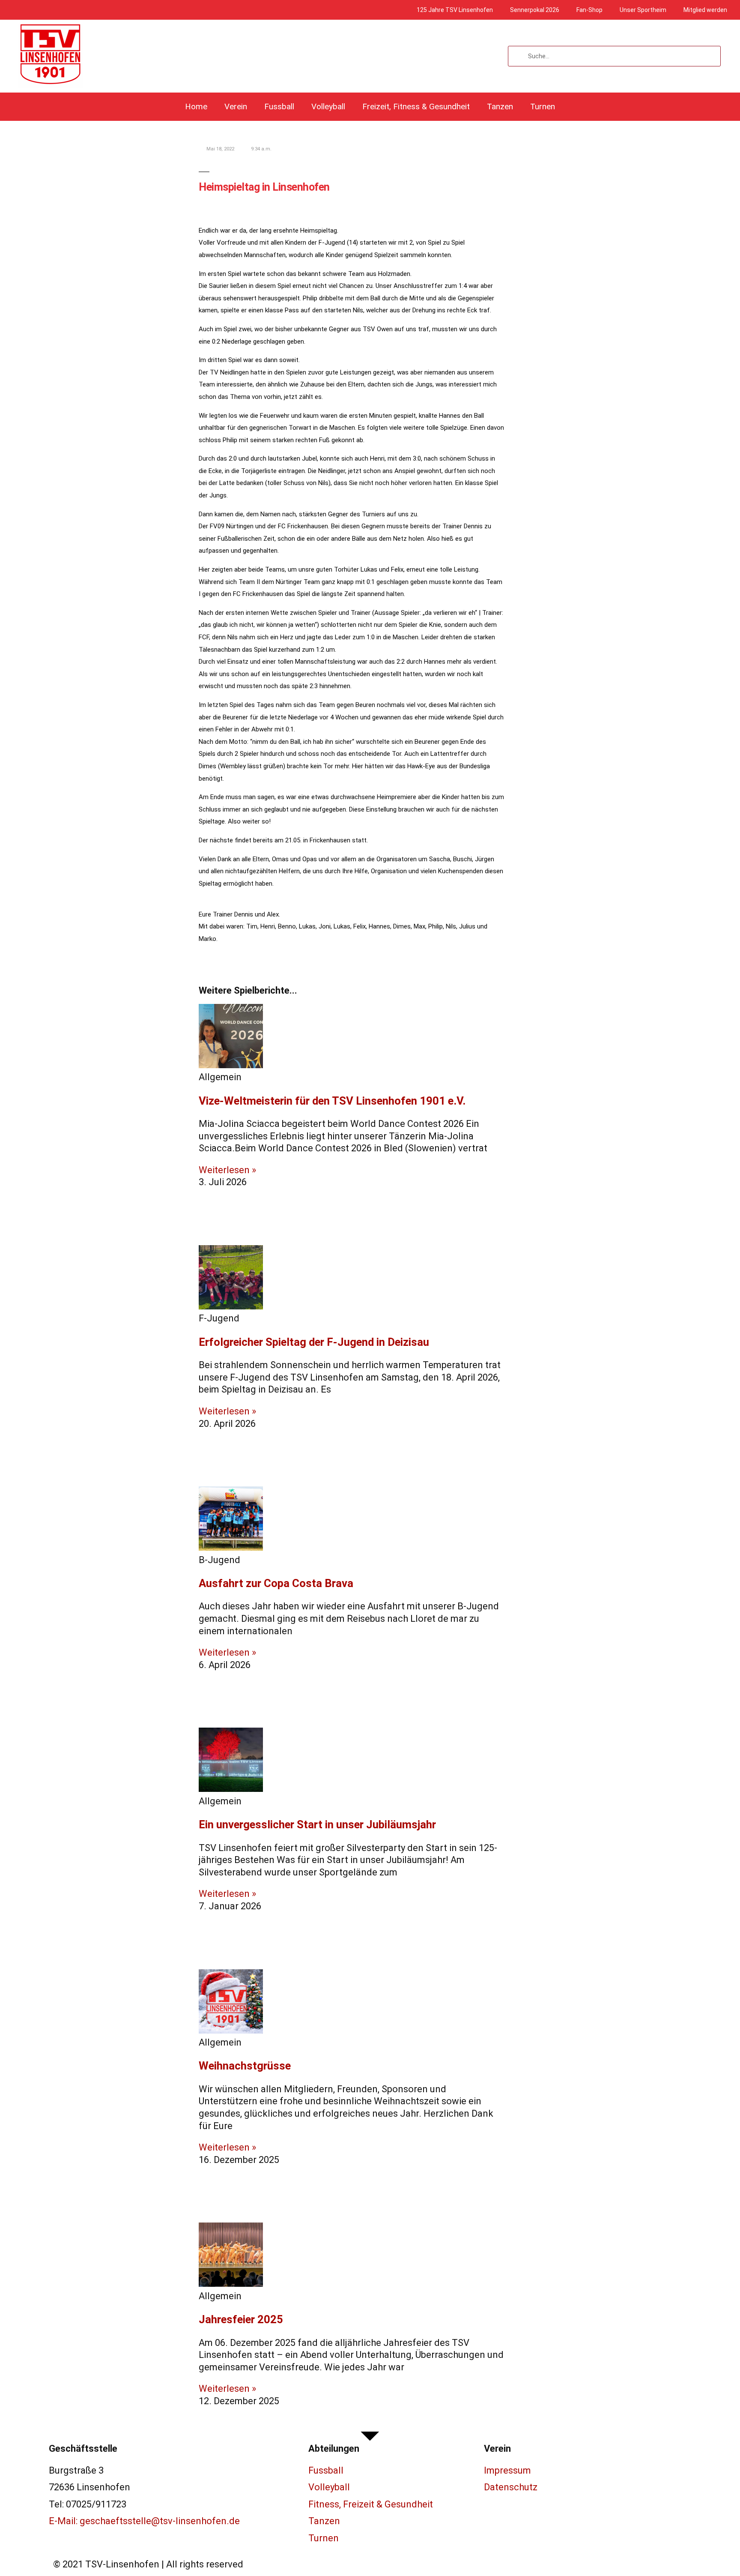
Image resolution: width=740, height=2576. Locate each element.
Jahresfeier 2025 (241, 2319)
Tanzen (500, 106)
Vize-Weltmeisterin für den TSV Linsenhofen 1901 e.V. (332, 1101)
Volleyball (328, 106)
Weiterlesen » (227, 1170)
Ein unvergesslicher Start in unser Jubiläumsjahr (317, 1824)
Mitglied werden (705, 10)
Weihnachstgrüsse (245, 2066)
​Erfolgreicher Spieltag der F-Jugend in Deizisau (314, 1342)
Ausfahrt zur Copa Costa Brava (276, 1583)
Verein (236, 106)
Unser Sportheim (643, 10)
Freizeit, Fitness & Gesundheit (416, 106)
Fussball (279, 106)
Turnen (543, 106)
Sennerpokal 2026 (535, 10)
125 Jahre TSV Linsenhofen (455, 10)
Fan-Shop (589, 10)
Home (196, 106)
